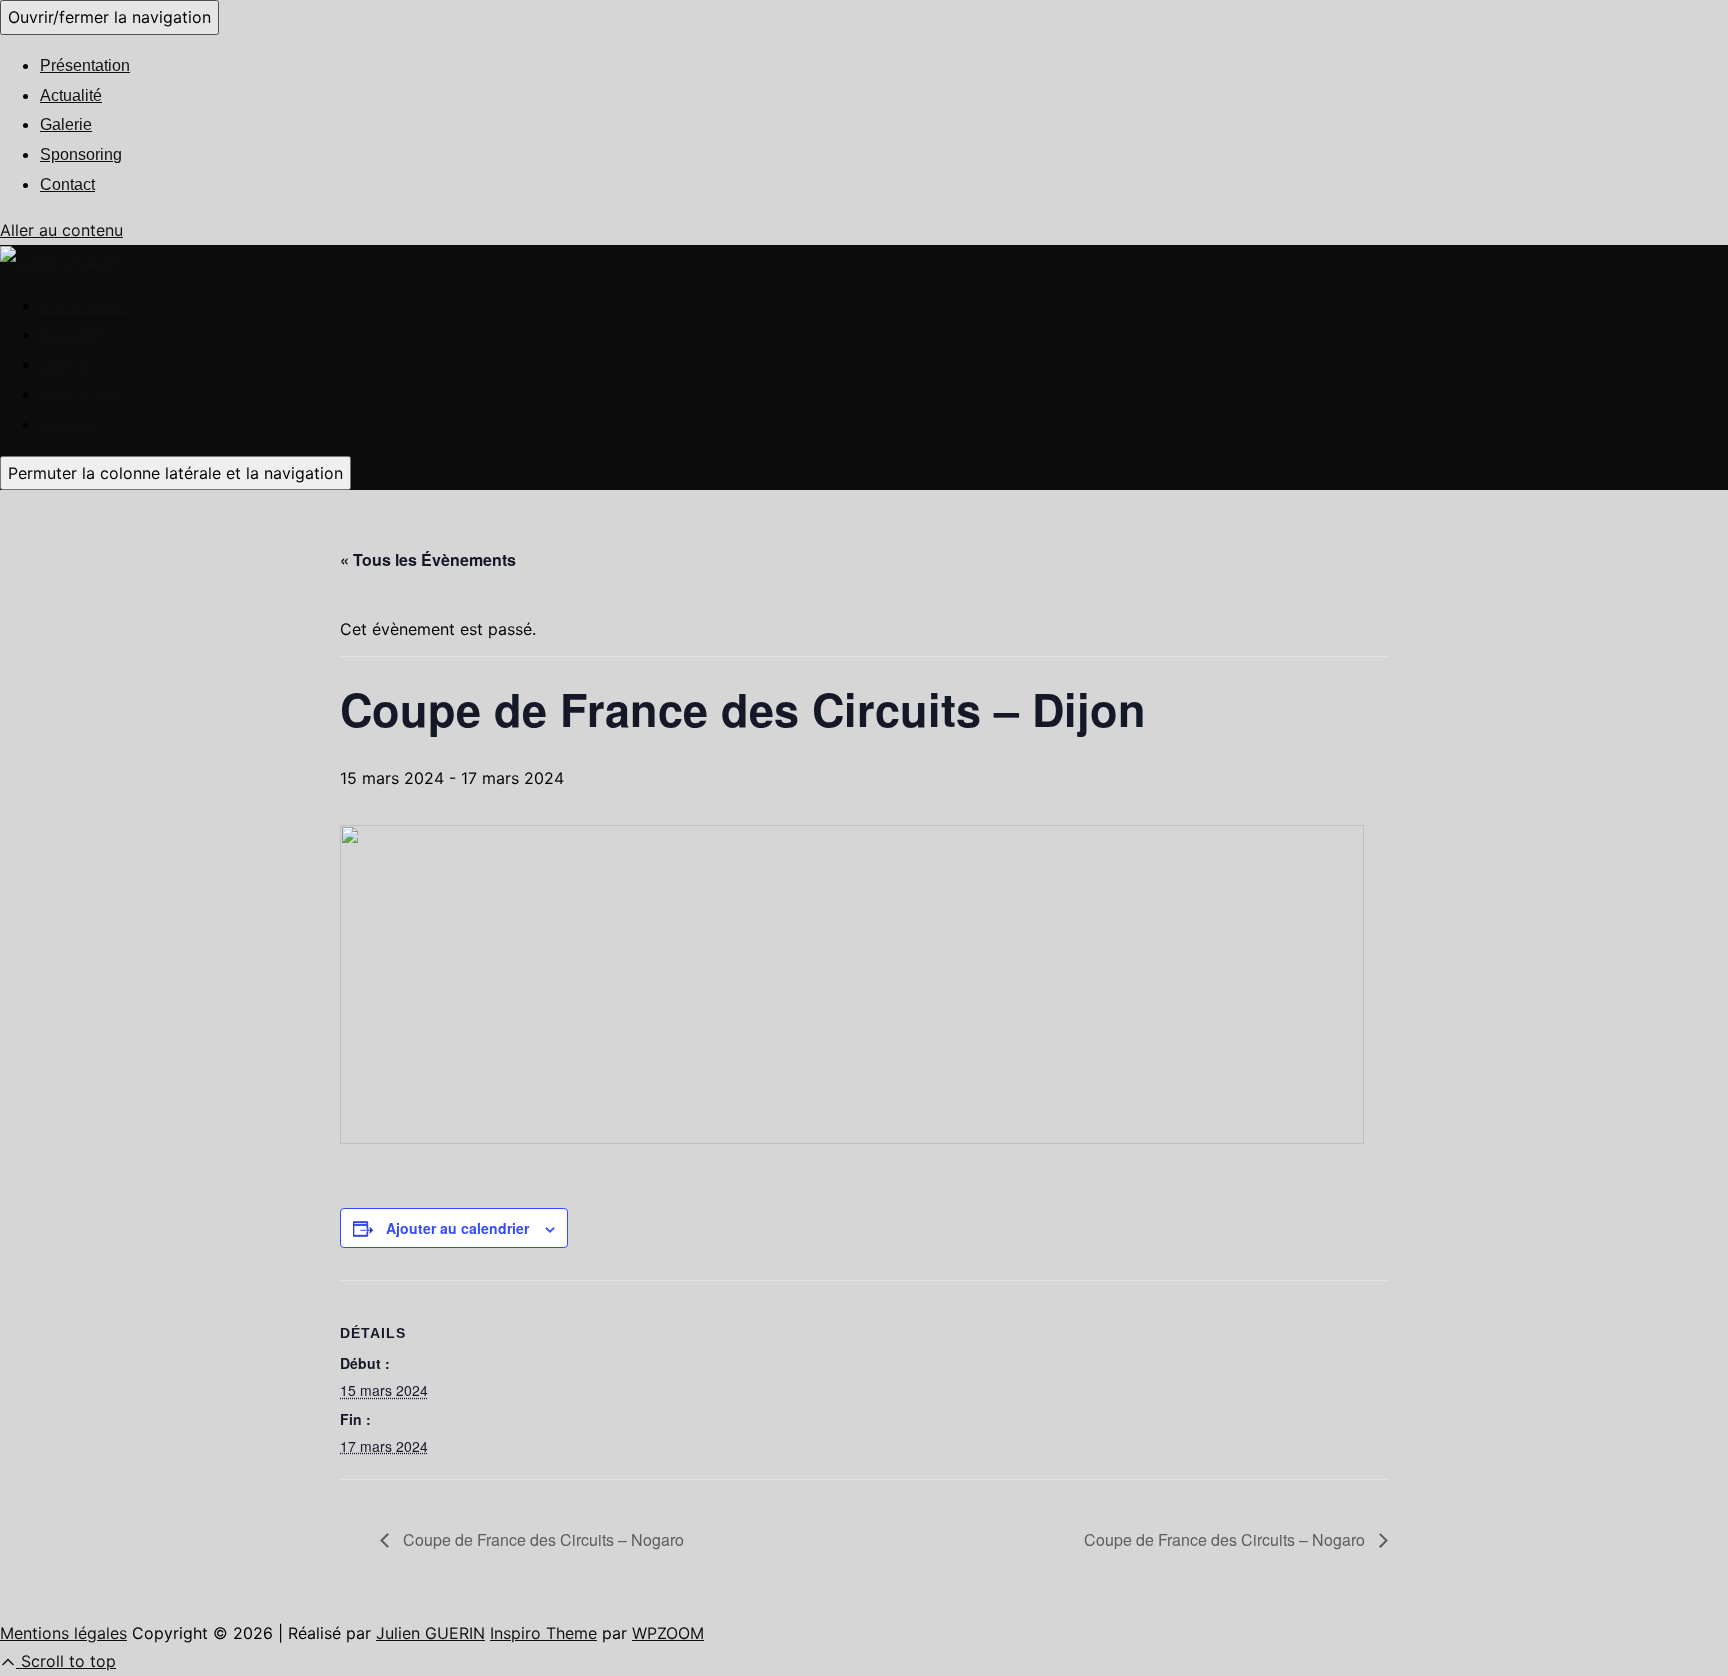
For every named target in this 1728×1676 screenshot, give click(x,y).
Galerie (66, 124)
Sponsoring (81, 154)
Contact (67, 184)
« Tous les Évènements (428, 559)
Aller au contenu (61, 230)
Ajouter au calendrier (457, 1228)
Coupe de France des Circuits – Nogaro (541, 1539)
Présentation (85, 65)
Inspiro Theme (543, 1633)
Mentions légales (63, 1633)
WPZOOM (668, 1633)
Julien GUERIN (430, 1633)
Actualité (71, 95)
